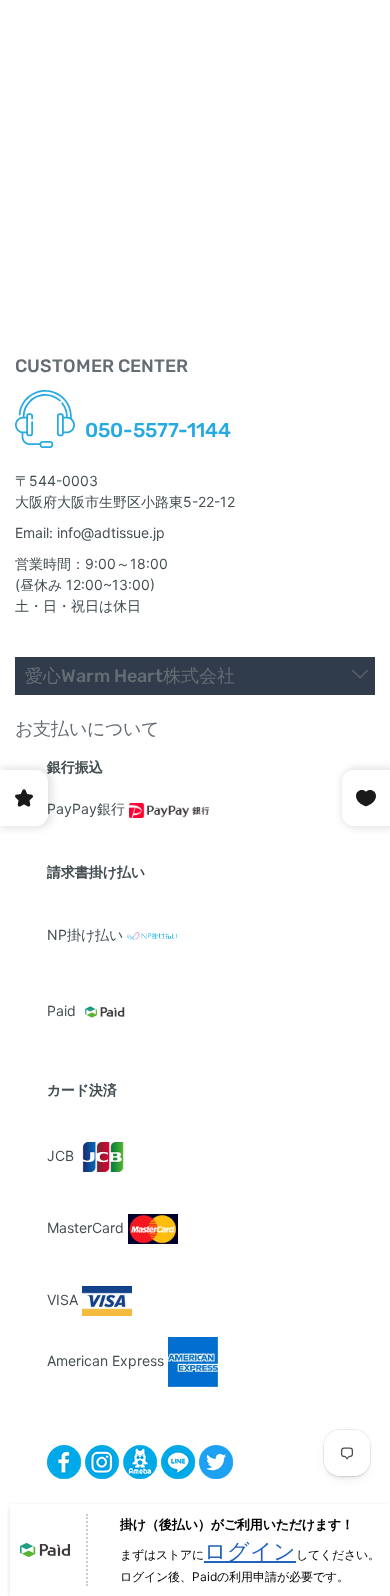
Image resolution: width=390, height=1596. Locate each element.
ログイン (250, 1550)
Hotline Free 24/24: (147, 408)
